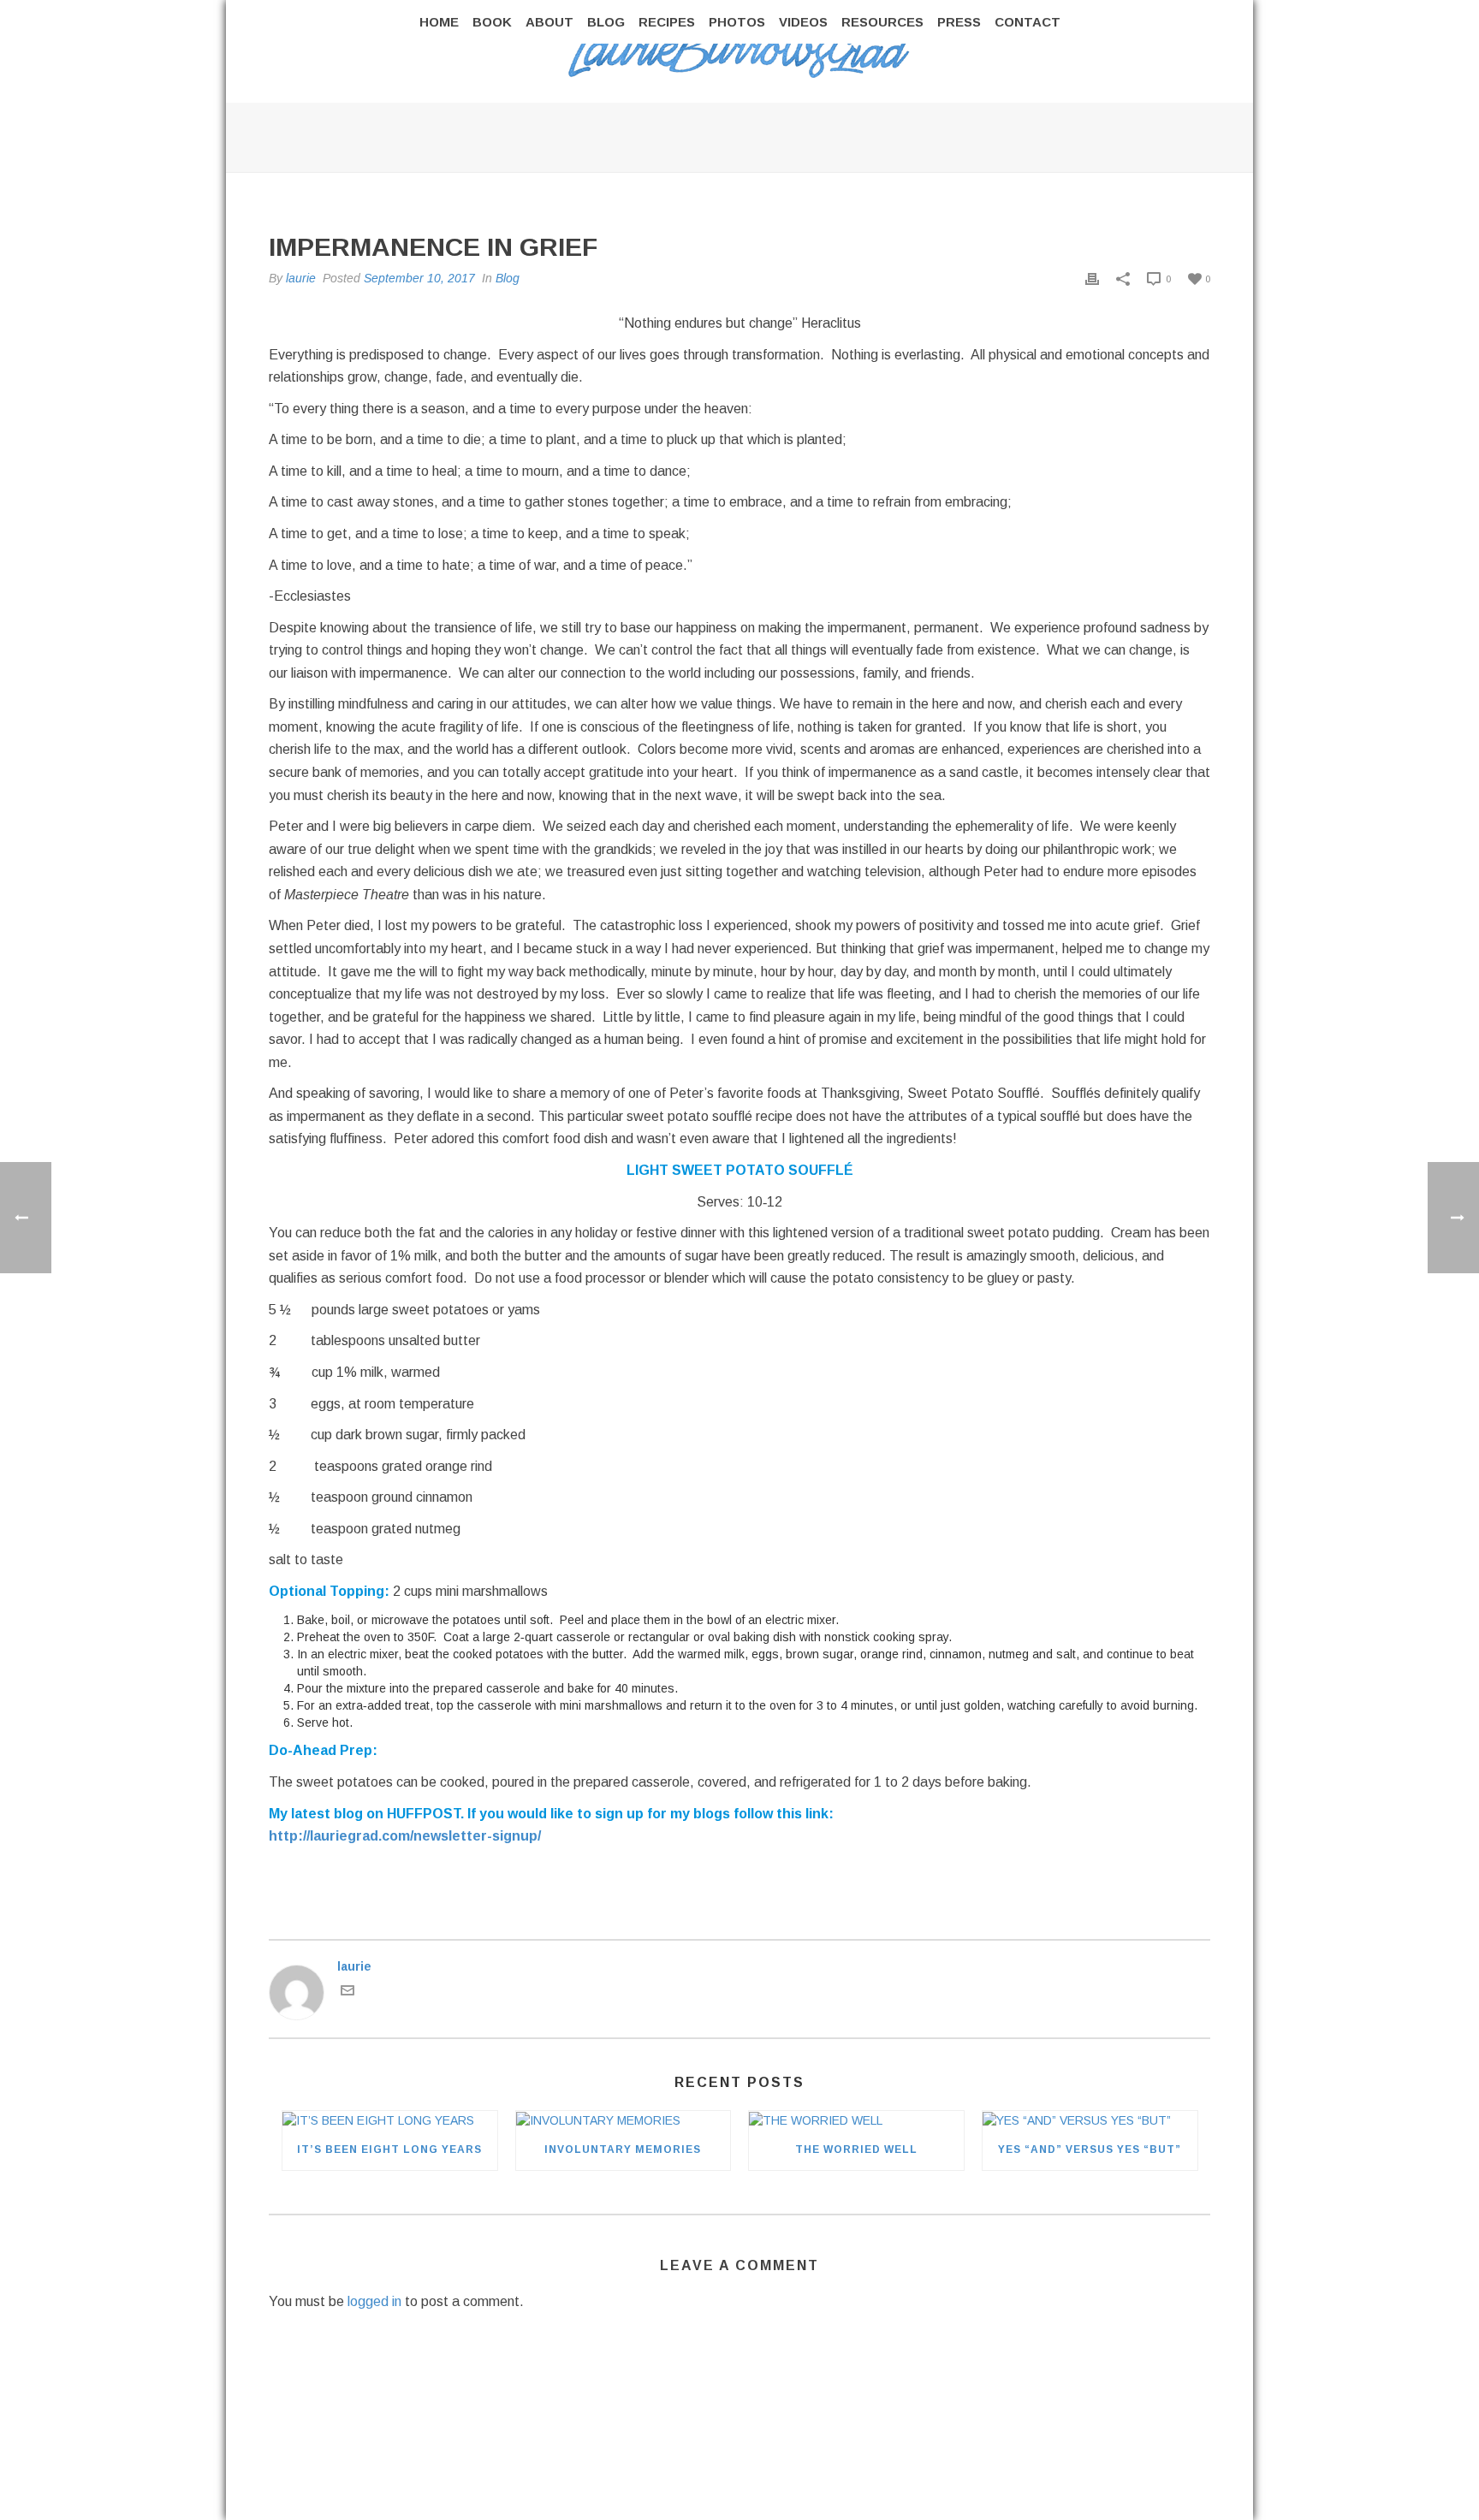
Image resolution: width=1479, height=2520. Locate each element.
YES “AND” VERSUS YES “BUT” (1090, 2149)
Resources (882, 22)
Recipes (667, 22)
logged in (374, 2301)
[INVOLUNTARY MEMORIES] (624, 2120)
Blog (606, 22)
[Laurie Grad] (739, 51)
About (549, 22)
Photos (737, 22)
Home (439, 22)
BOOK (492, 22)
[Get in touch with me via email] (347, 1993)
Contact (1028, 22)
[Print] (1092, 278)
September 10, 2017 (419, 278)
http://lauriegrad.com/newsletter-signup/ (405, 1836)
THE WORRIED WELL (856, 2149)
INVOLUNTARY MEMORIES (623, 2149)
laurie (301, 278)
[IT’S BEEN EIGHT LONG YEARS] (390, 2120)
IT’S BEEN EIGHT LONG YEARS (389, 2149)
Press (959, 22)
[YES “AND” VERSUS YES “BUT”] (1090, 2120)
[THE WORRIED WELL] (856, 2120)
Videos (803, 22)
